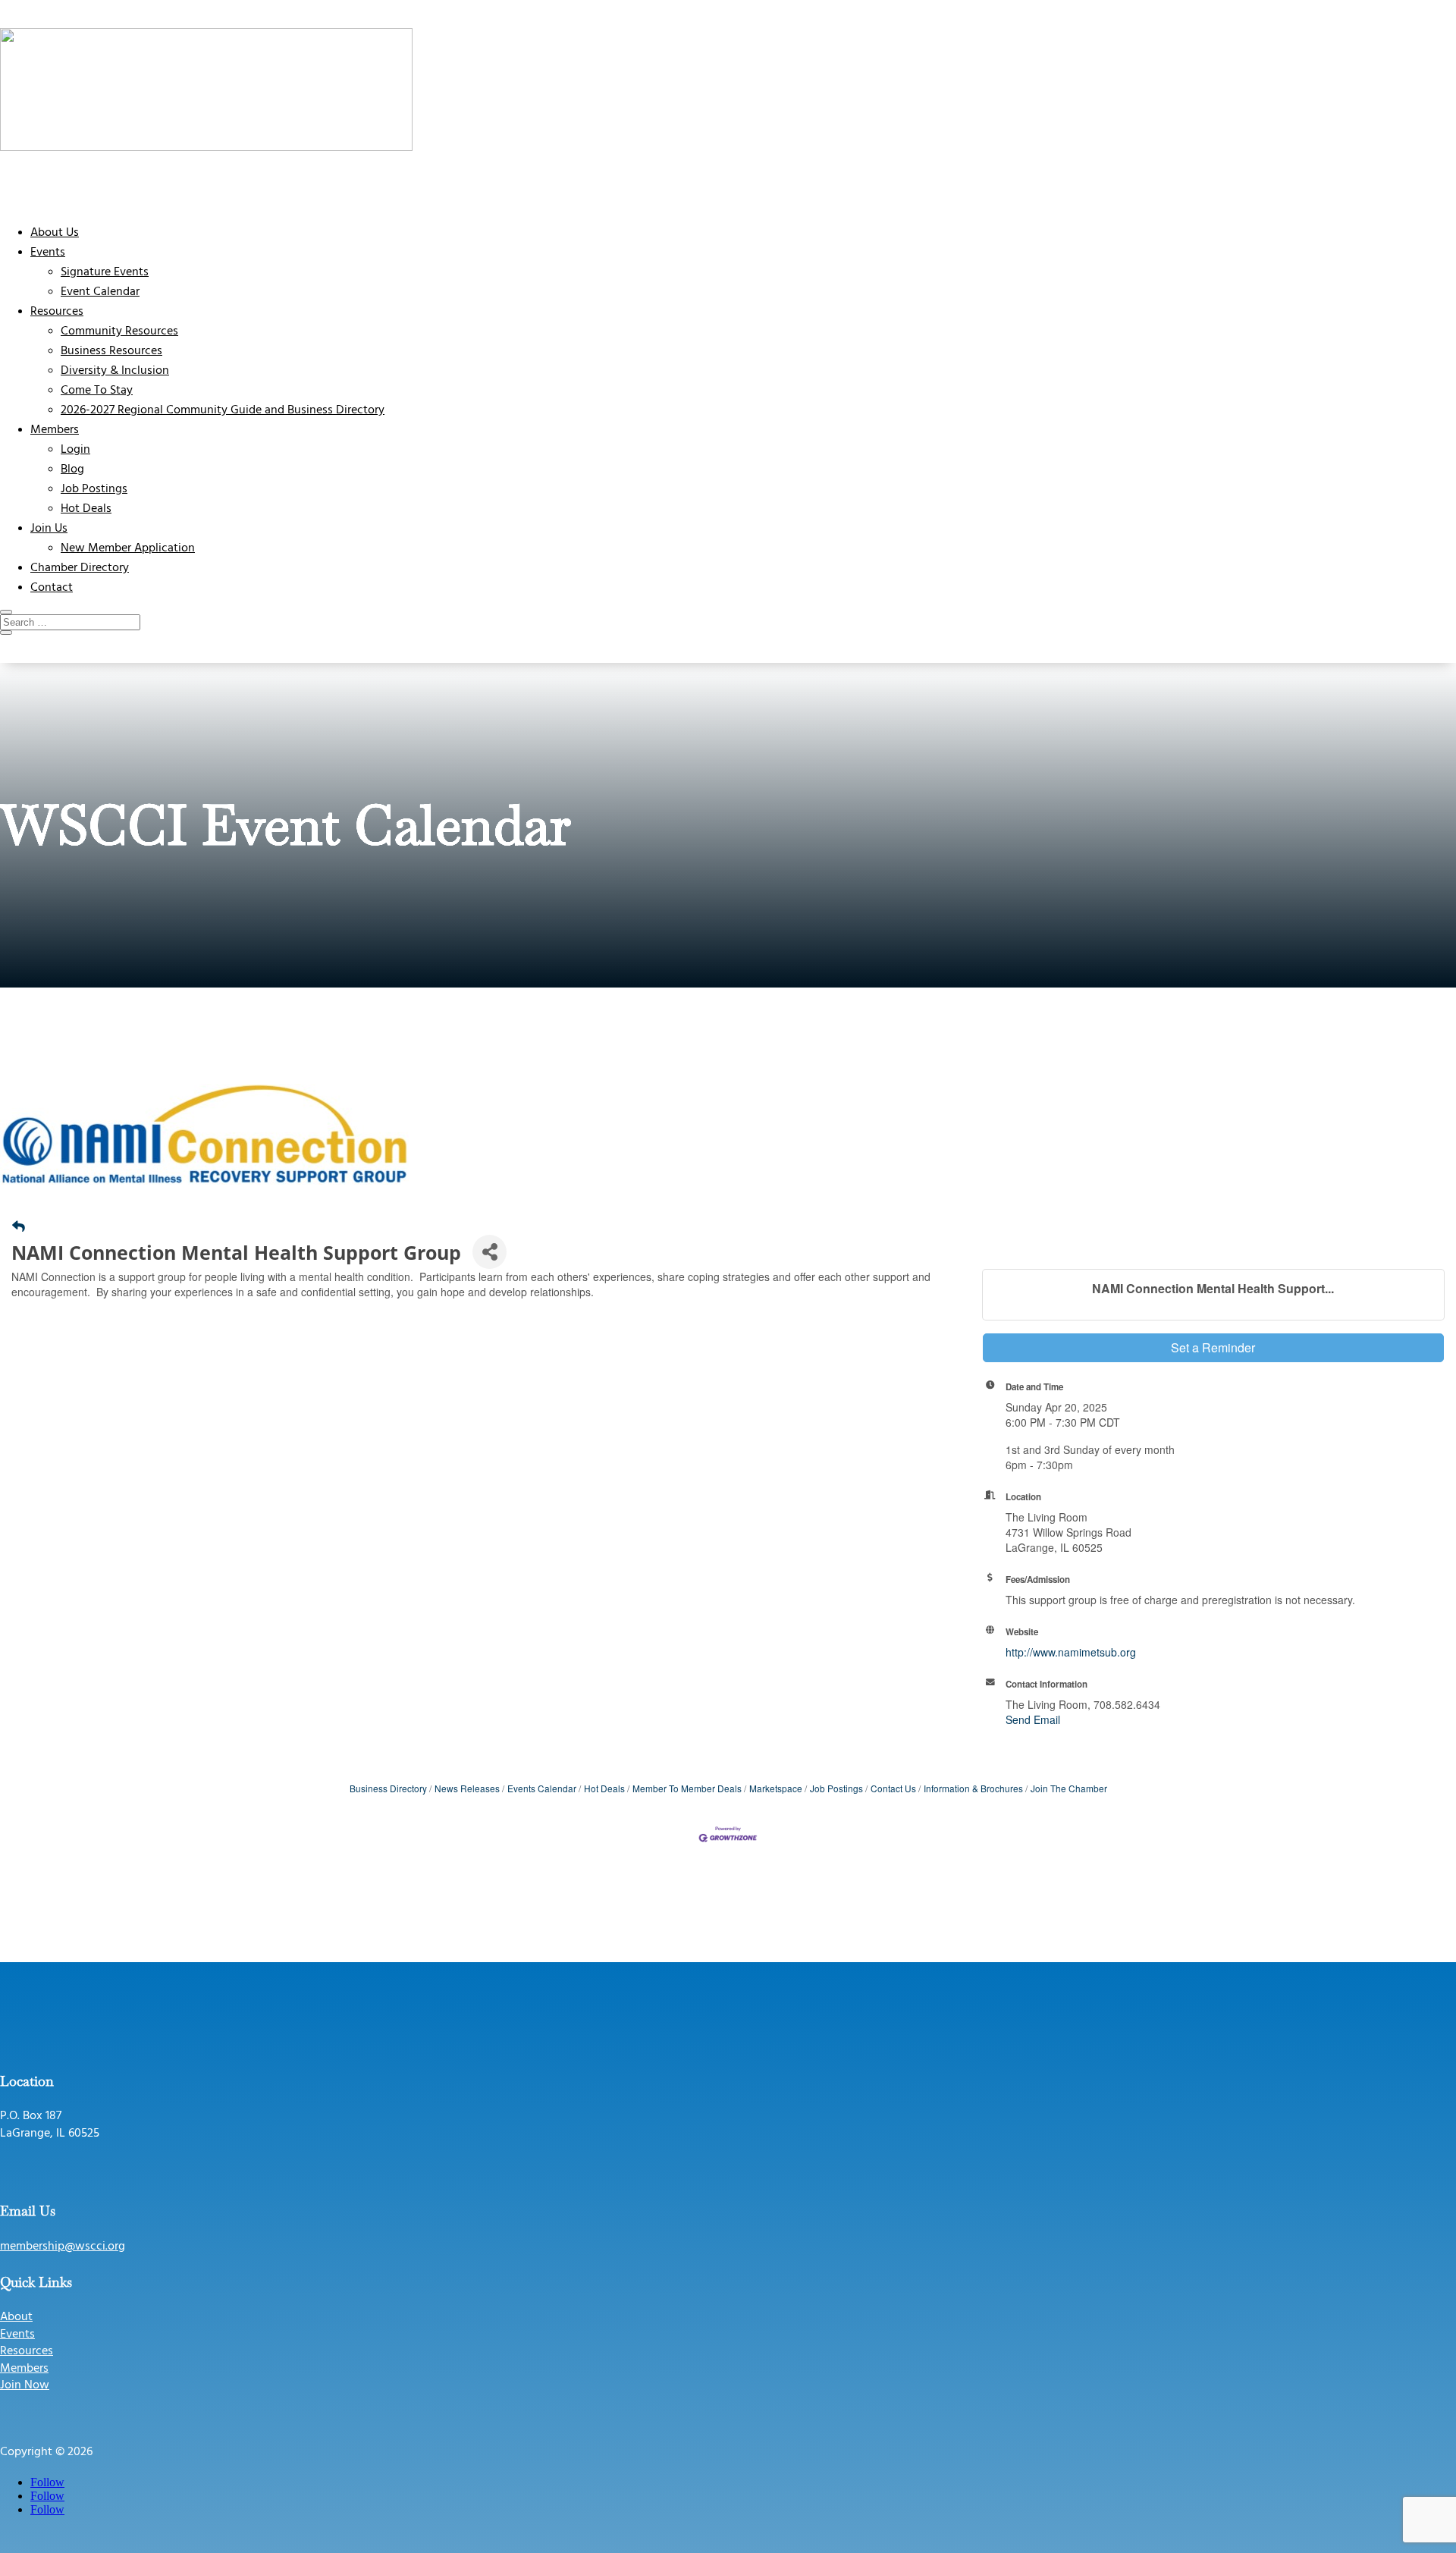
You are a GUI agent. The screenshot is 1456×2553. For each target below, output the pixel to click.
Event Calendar (100, 292)
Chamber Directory (80, 568)
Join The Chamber (1069, 1788)
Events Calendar (542, 1788)
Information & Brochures (973, 1788)
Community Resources (119, 331)
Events (48, 253)
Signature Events (105, 272)
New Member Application (128, 548)
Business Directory (388, 1788)
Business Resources (111, 351)
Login (75, 450)
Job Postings (94, 489)
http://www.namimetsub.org (1071, 1652)
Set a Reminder (1213, 1347)
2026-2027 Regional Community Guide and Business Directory (223, 410)
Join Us (49, 529)
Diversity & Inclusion (115, 371)
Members (55, 430)
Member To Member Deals (687, 1788)
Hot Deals (86, 509)
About (16, 2317)
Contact (52, 588)
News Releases (467, 1788)
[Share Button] (490, 1252)
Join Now (25, 2385)
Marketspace (776, 1788)
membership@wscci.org (63, 2247)
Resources (57, 312)
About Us (55, 233)
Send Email (1033, 1719)
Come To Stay (97, 391)
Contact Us (893, 1788)
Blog (72, 469)
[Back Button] (19, 1226)
